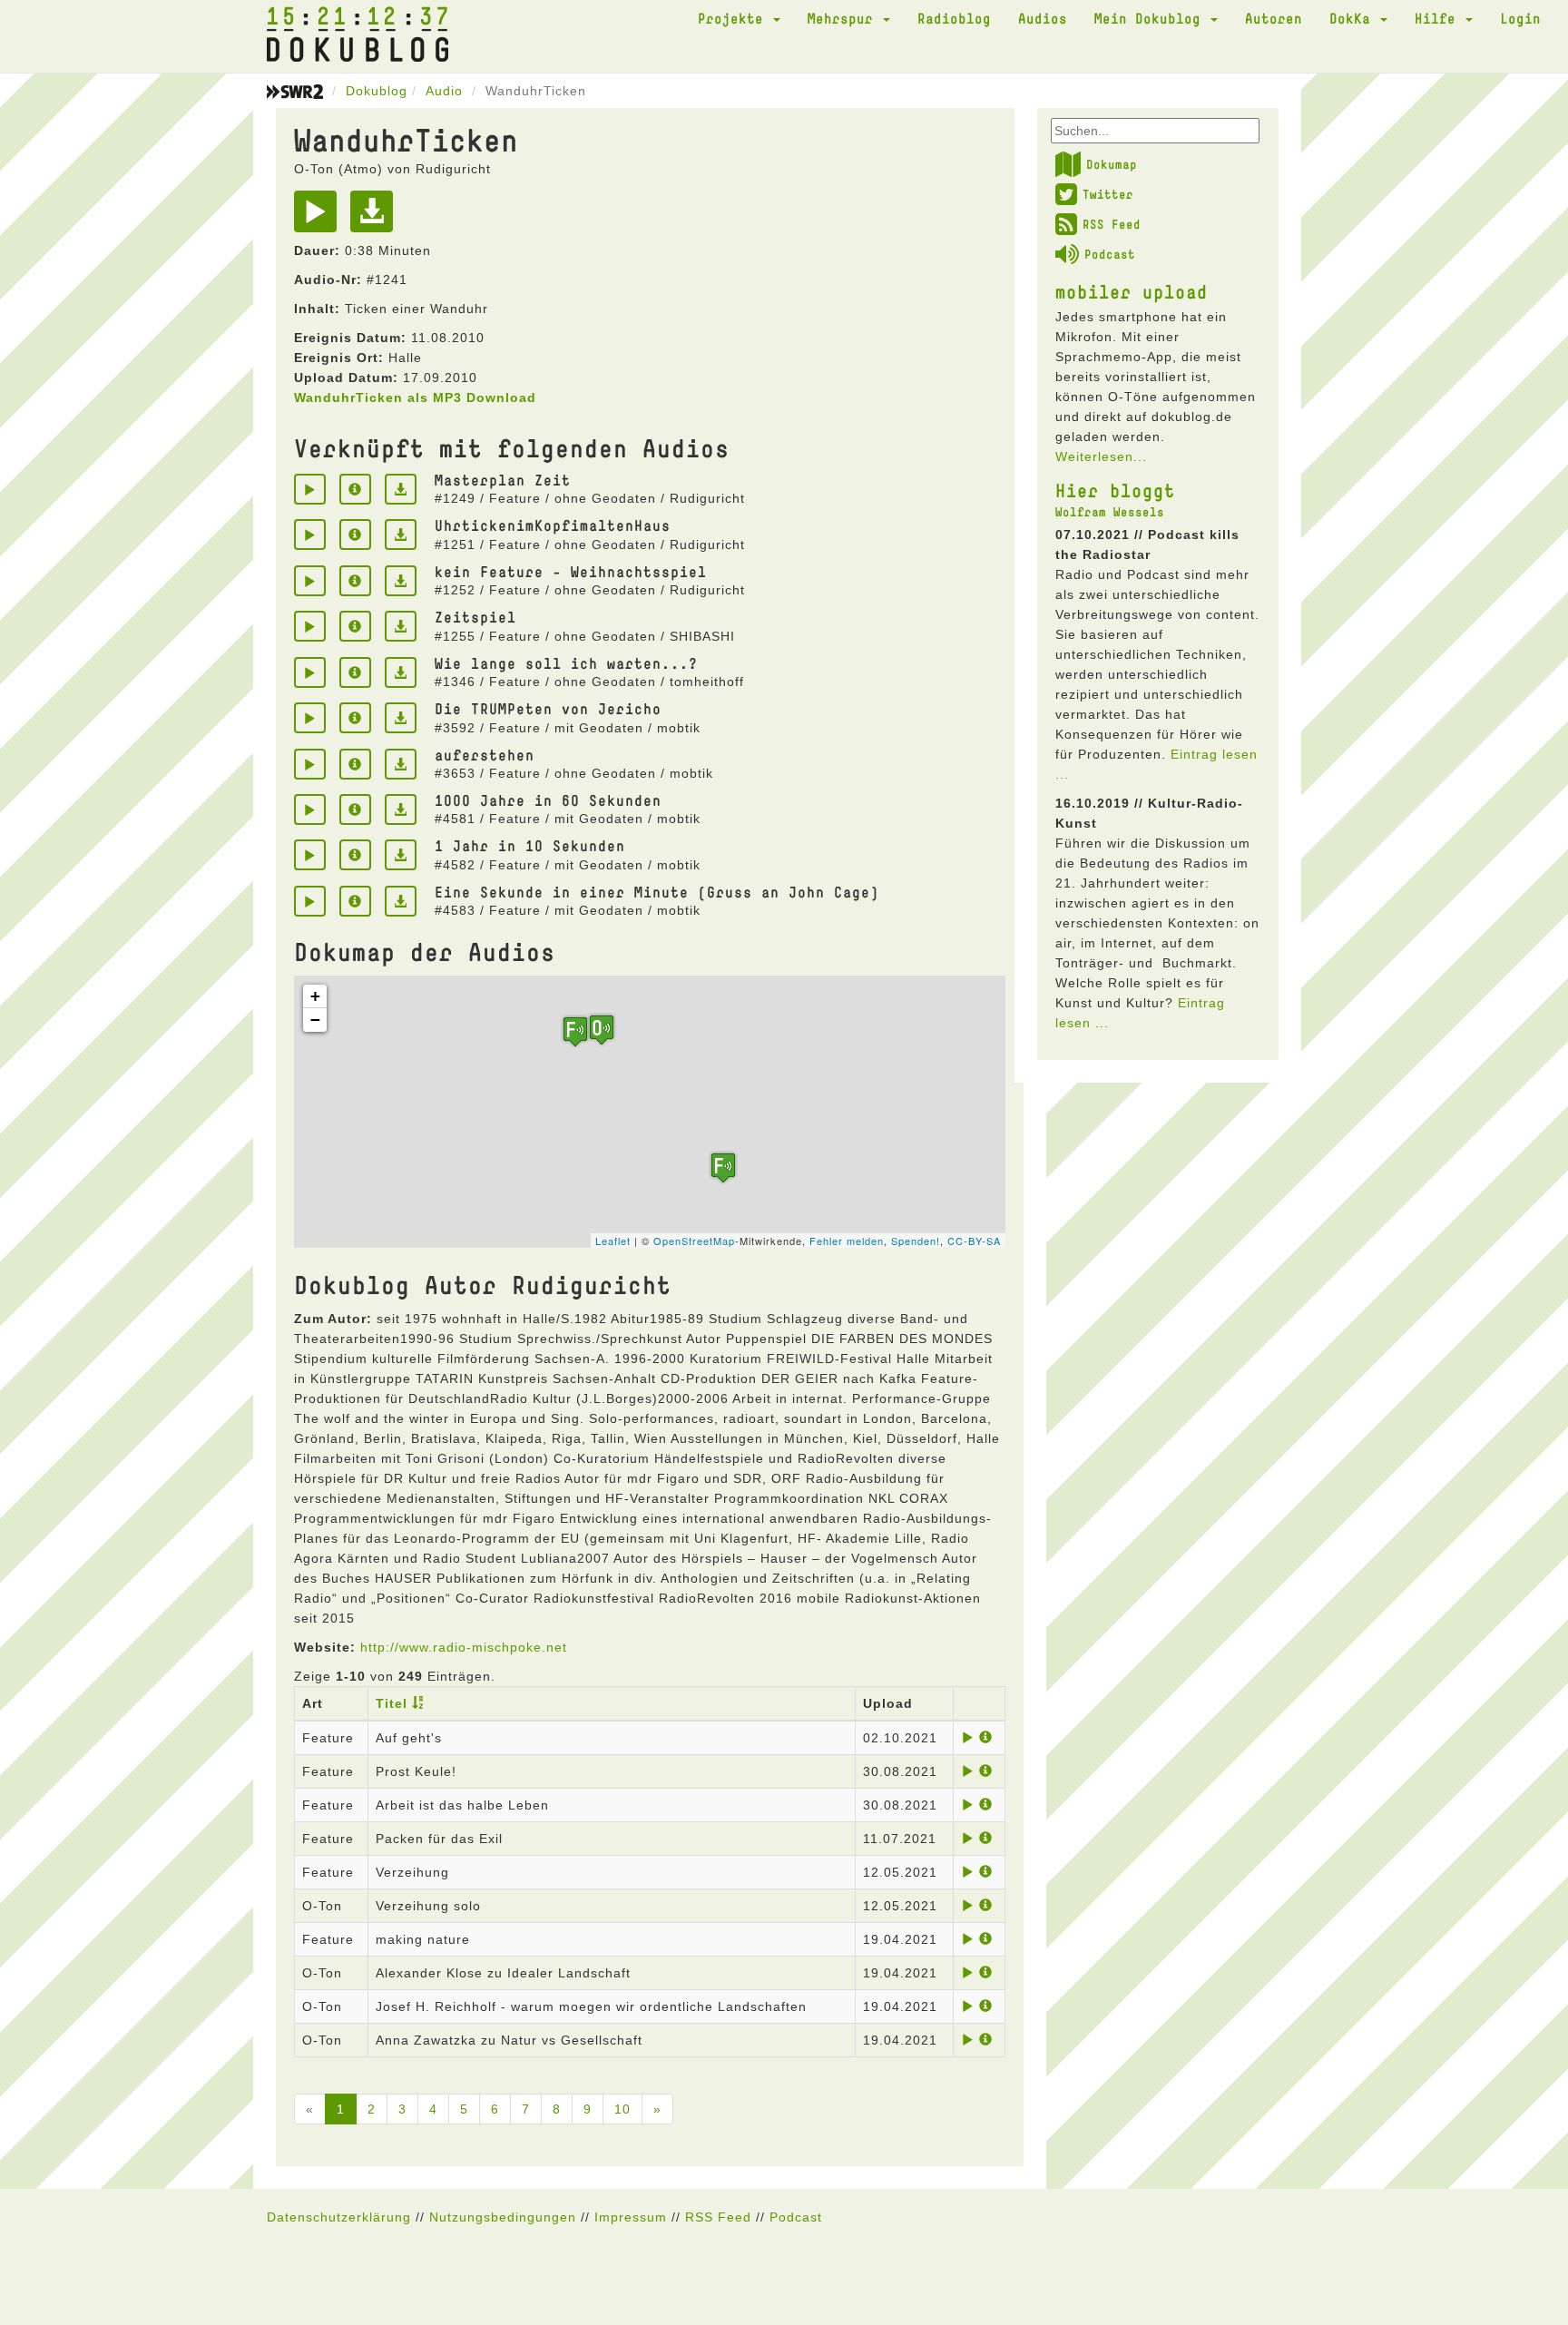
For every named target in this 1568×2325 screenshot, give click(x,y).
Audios (1043, 18)
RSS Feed (1112, 224)
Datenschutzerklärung (339, 2217)
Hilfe (1439, 18)
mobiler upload (1132, 291)
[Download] (376, 218)
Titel (392, 1703)
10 (622, 2109)
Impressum (631, 2217)
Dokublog (377, 91)
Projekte (735, 18)
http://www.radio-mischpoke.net (464, 1647)
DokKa (1354, 18)
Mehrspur (844, 18)
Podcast (1110, 254)
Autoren (1274, 18)
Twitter (1108, 194)
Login (1520, 18)
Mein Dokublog (1151, 18)
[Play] (320, 218)
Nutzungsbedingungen (503, 2217)
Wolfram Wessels (1110, 512)
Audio (444, 91)
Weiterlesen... (1101, 456)
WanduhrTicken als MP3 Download (415, 397)
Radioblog (954, 18)
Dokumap (1112, 164)
